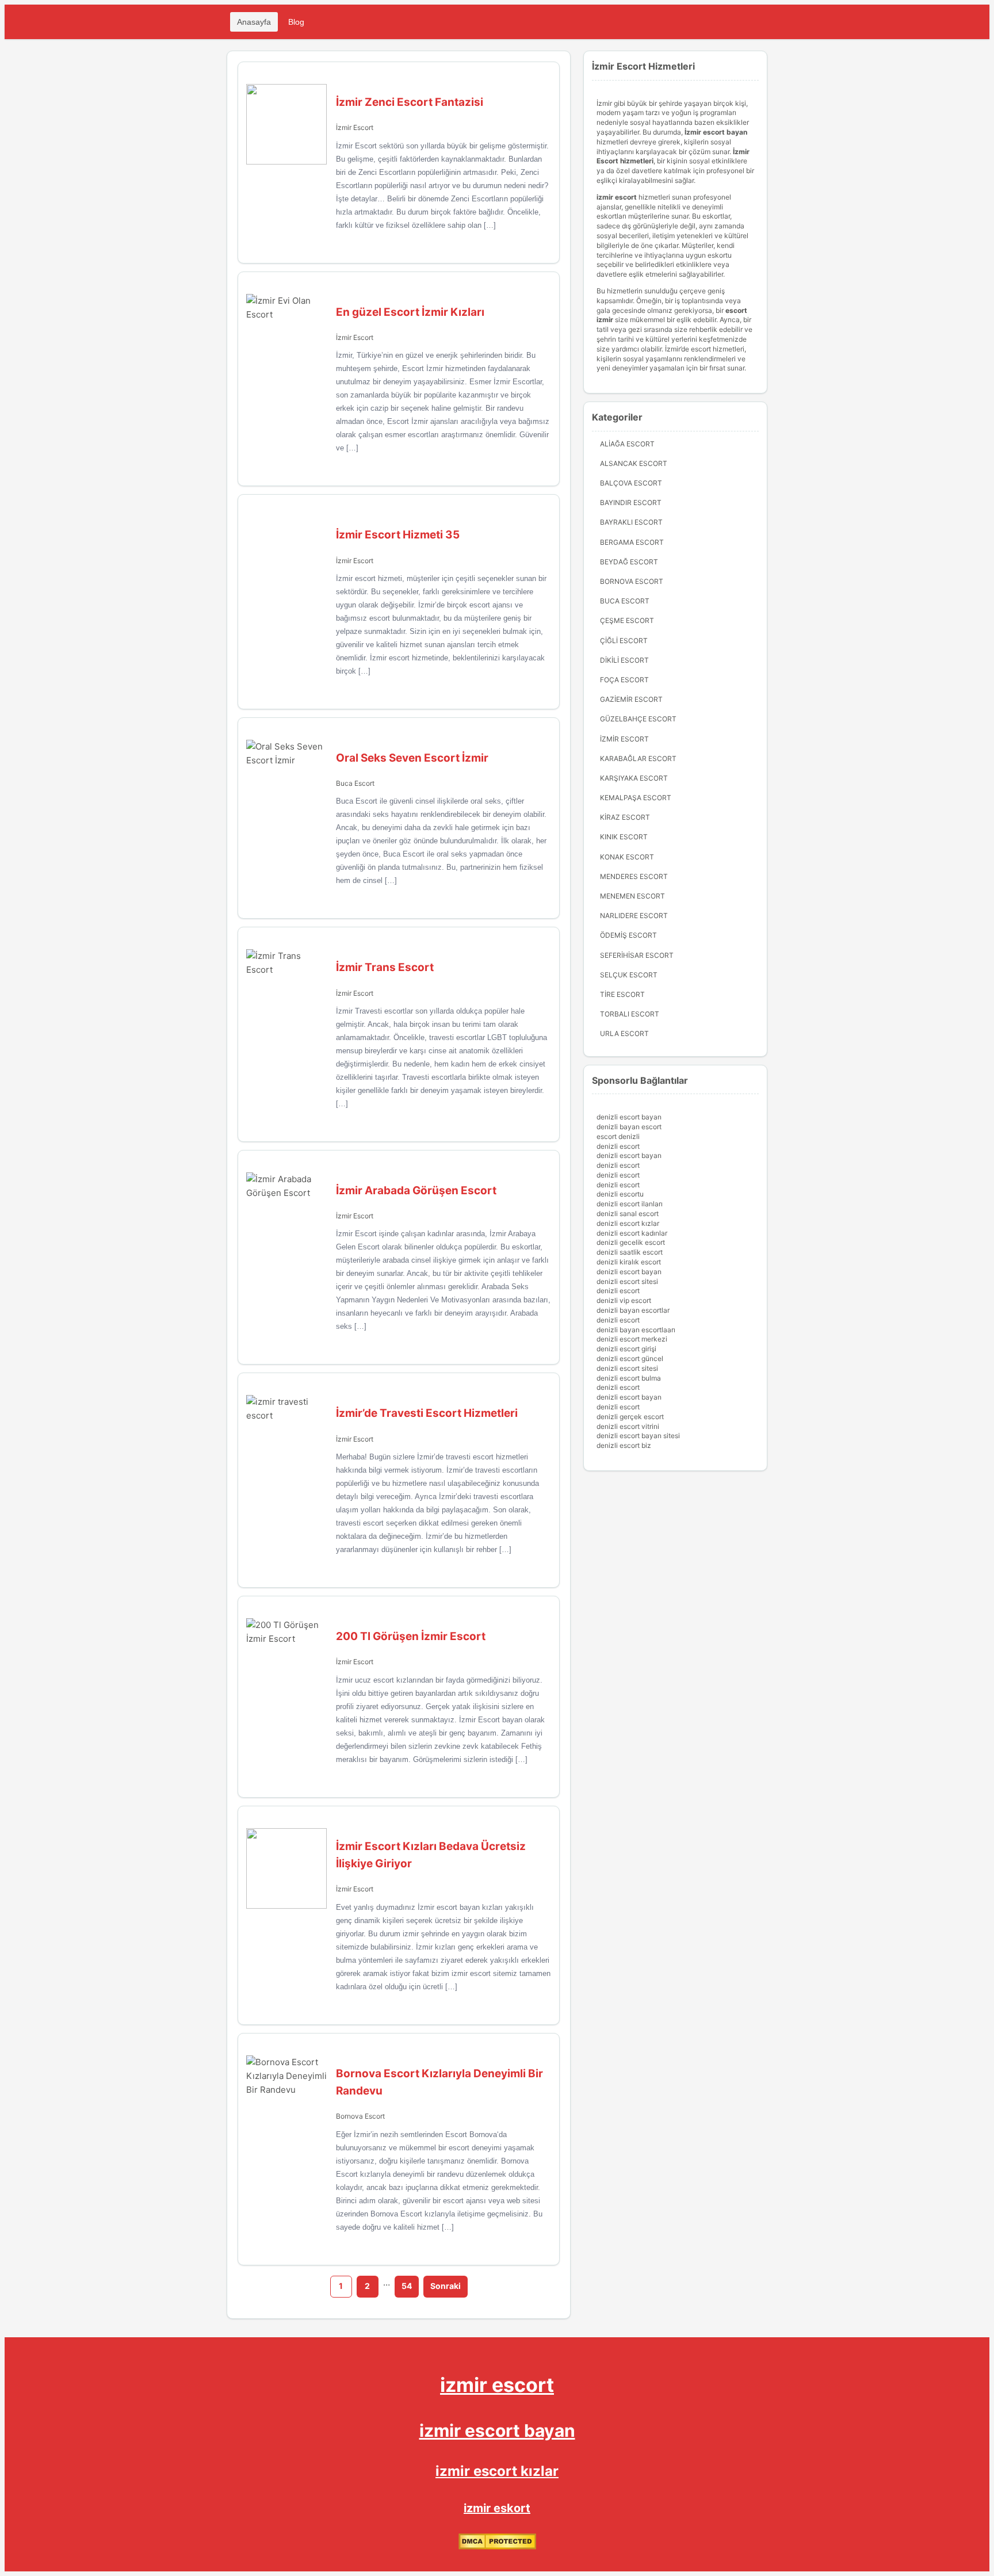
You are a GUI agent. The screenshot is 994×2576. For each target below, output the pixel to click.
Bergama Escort (632, 542)
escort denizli (618, 1136)
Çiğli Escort (624, 641)
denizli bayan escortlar (633, 1310)
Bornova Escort (360, 2116)
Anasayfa (254, 22)
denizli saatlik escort (630, 1252)
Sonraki (446, 2286)
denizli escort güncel (630, 1358)
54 (407, 2286)
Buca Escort (355, 783)
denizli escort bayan (629, 1117)
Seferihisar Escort (637, 955)
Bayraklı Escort (631, 522)
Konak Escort (627, 857)
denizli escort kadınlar (632, 1233)
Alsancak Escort (634, 463)
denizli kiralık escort (629, 1262)
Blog (296, 22)
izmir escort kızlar (497, 2471)
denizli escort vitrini (628, 1426)
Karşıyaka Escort (634, 778)
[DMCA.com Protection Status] (497, 2547)
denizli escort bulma (629, 1378)
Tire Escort (622, 994)
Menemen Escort (632, 896)
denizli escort (618, 1146)
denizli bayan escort (629, 1127)
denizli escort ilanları (630, 1204)
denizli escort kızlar (628, 1223)
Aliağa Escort (627, 444)
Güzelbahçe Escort (638, 719)
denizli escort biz (624, 1445)
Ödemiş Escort (628, 935)
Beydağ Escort (629, 562)
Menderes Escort (634, 876)
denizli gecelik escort (631, 1242)
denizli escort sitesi (627, 1281)
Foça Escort (624, 680)
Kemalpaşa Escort (636, 798)
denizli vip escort (624, 1300)
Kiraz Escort (625, 817)
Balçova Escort (631, 483)
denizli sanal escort (628, 1214)
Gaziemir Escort (631, 699)
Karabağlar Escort (638, 758)
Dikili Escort (624, 660)
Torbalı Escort (630, 1014)
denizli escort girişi (626, 1349)
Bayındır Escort (631, 502)
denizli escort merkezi (632, 1339)
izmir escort (497, 2385)
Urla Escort (624, 1033)
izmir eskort (497, 2508)
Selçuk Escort (629, 975)
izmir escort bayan (497, 2430)
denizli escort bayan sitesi (638, 1436)
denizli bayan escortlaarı (636, 1330)
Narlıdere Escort (634, 916)
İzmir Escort (355, 127)
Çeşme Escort (627, 620)
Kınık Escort (624, 837)
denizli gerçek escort (630, 1417)
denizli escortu (620, 1194)
